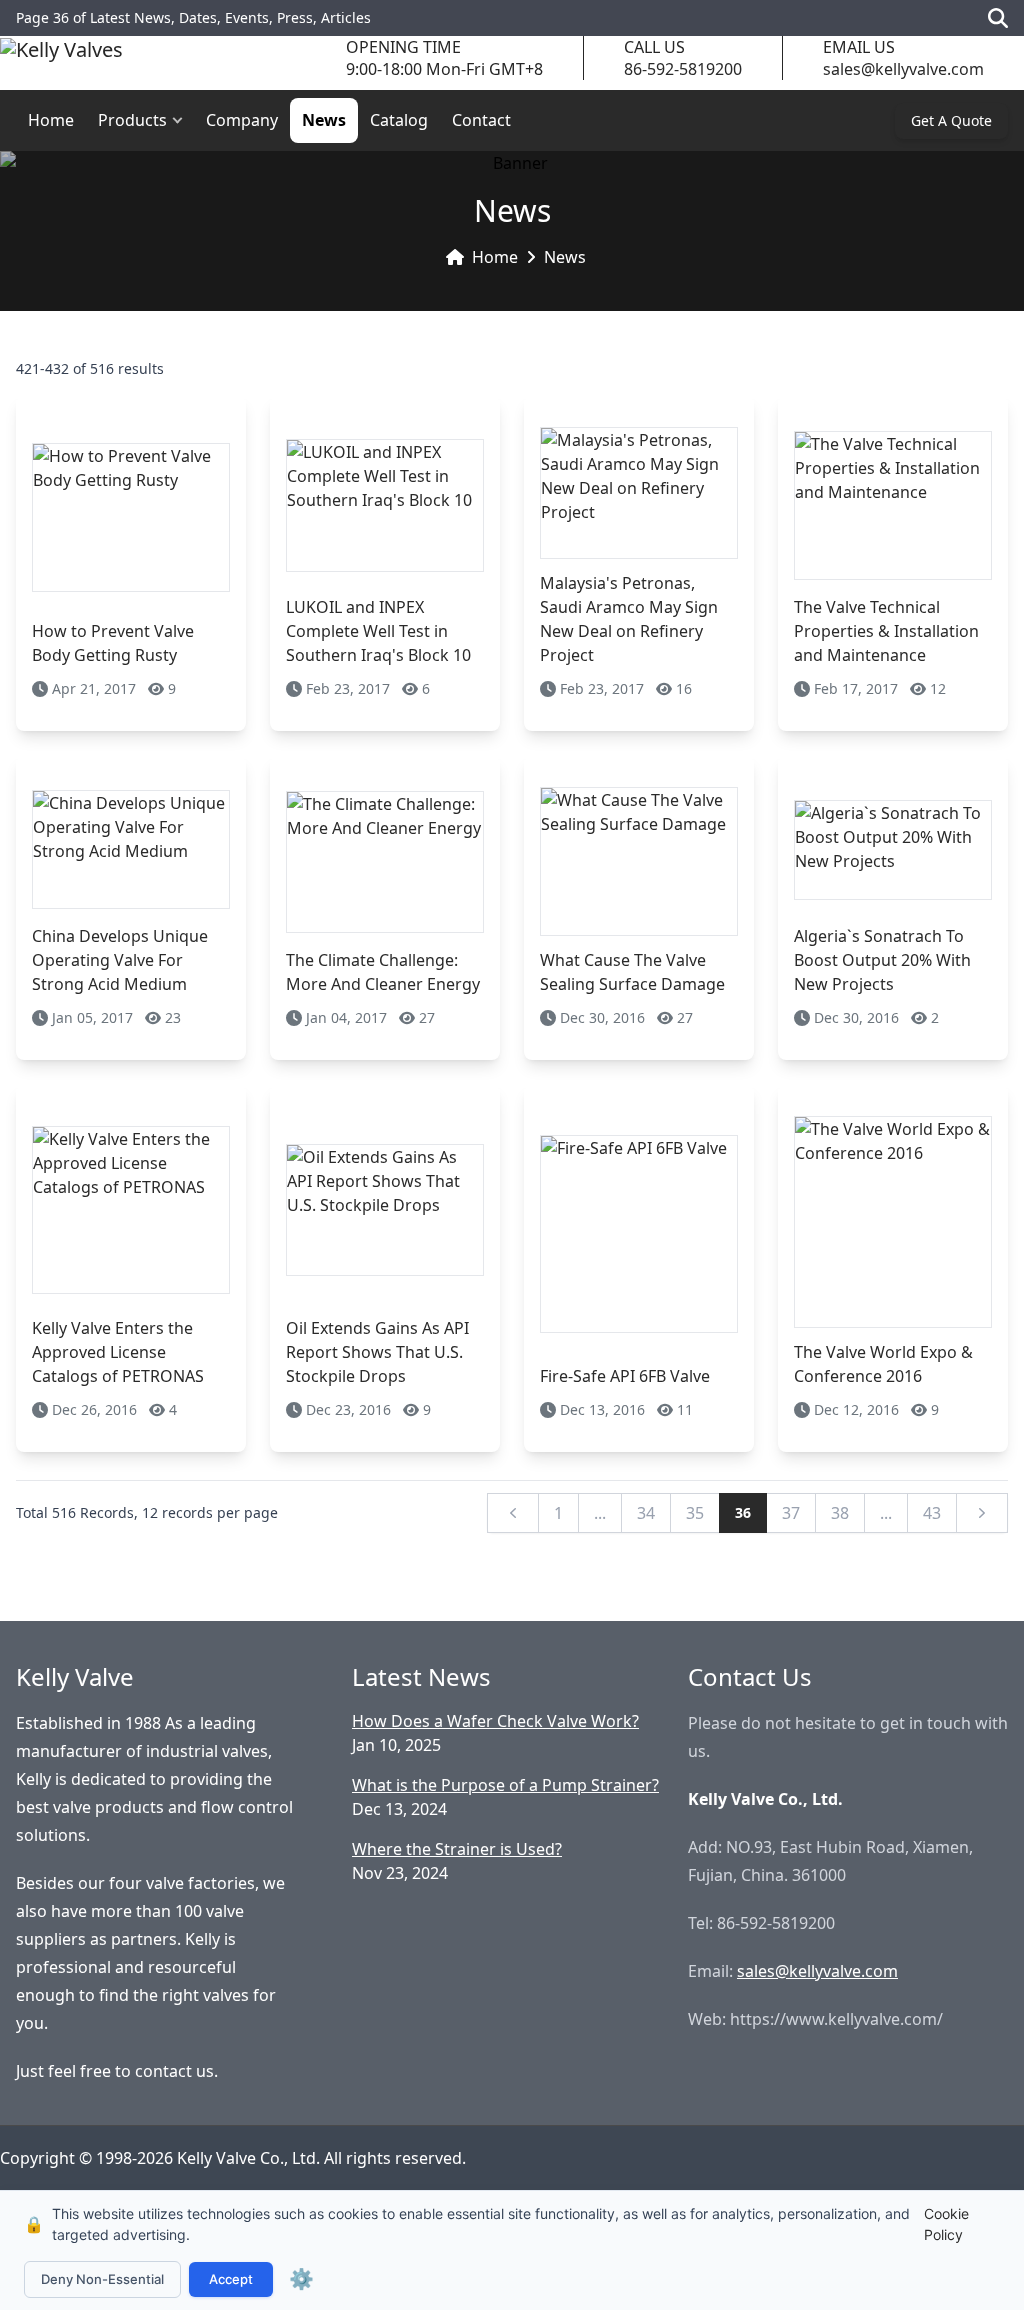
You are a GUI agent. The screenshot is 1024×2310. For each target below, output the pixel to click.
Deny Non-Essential (102, 2279)
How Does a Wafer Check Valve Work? (495, 1721)
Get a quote (951, 120)
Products (132, 120)
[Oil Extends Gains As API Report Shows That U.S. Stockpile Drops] (385, 1209)
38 (840, 1513)
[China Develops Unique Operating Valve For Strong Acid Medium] (131, 849)
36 (743, 1512)
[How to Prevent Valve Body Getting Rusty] (131, 517)
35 (695, 1513)
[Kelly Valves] (61, 58)
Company (242, 120)
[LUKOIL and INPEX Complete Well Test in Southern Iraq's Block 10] (385, 505)
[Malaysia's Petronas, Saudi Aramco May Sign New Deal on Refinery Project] (639, 493)
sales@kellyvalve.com (903, 69)
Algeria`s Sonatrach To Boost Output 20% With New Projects (882, 960)
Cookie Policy (946, 2224)
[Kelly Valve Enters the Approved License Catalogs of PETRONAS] (131, 1209)
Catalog (399, 120)
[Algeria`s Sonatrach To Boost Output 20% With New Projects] (893, 849)
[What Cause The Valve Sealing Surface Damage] (639, 861)
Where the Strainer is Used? (457, 1849)
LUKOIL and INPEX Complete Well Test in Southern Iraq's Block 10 (378, 631)
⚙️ (301, 2279)
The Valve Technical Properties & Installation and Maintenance (886, 631)
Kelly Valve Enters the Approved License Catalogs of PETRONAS (118, 1352)
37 (791, 1513)
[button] (182, 120)
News (324, 120)
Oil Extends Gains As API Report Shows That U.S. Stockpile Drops (377, 1352)
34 (646, 1513)
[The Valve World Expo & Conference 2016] (893, 1221)
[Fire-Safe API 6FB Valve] (639, 1233)
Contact (481, 120)
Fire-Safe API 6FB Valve (625, 1376)
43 (932, 1513)
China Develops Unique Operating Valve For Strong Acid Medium (120, 960)
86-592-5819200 (683, 69)
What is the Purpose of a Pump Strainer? (505, 1785)
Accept (231, 2279)
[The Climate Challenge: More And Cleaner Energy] (385, 861)
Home (51, 120)
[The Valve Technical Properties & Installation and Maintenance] (893, 505)
